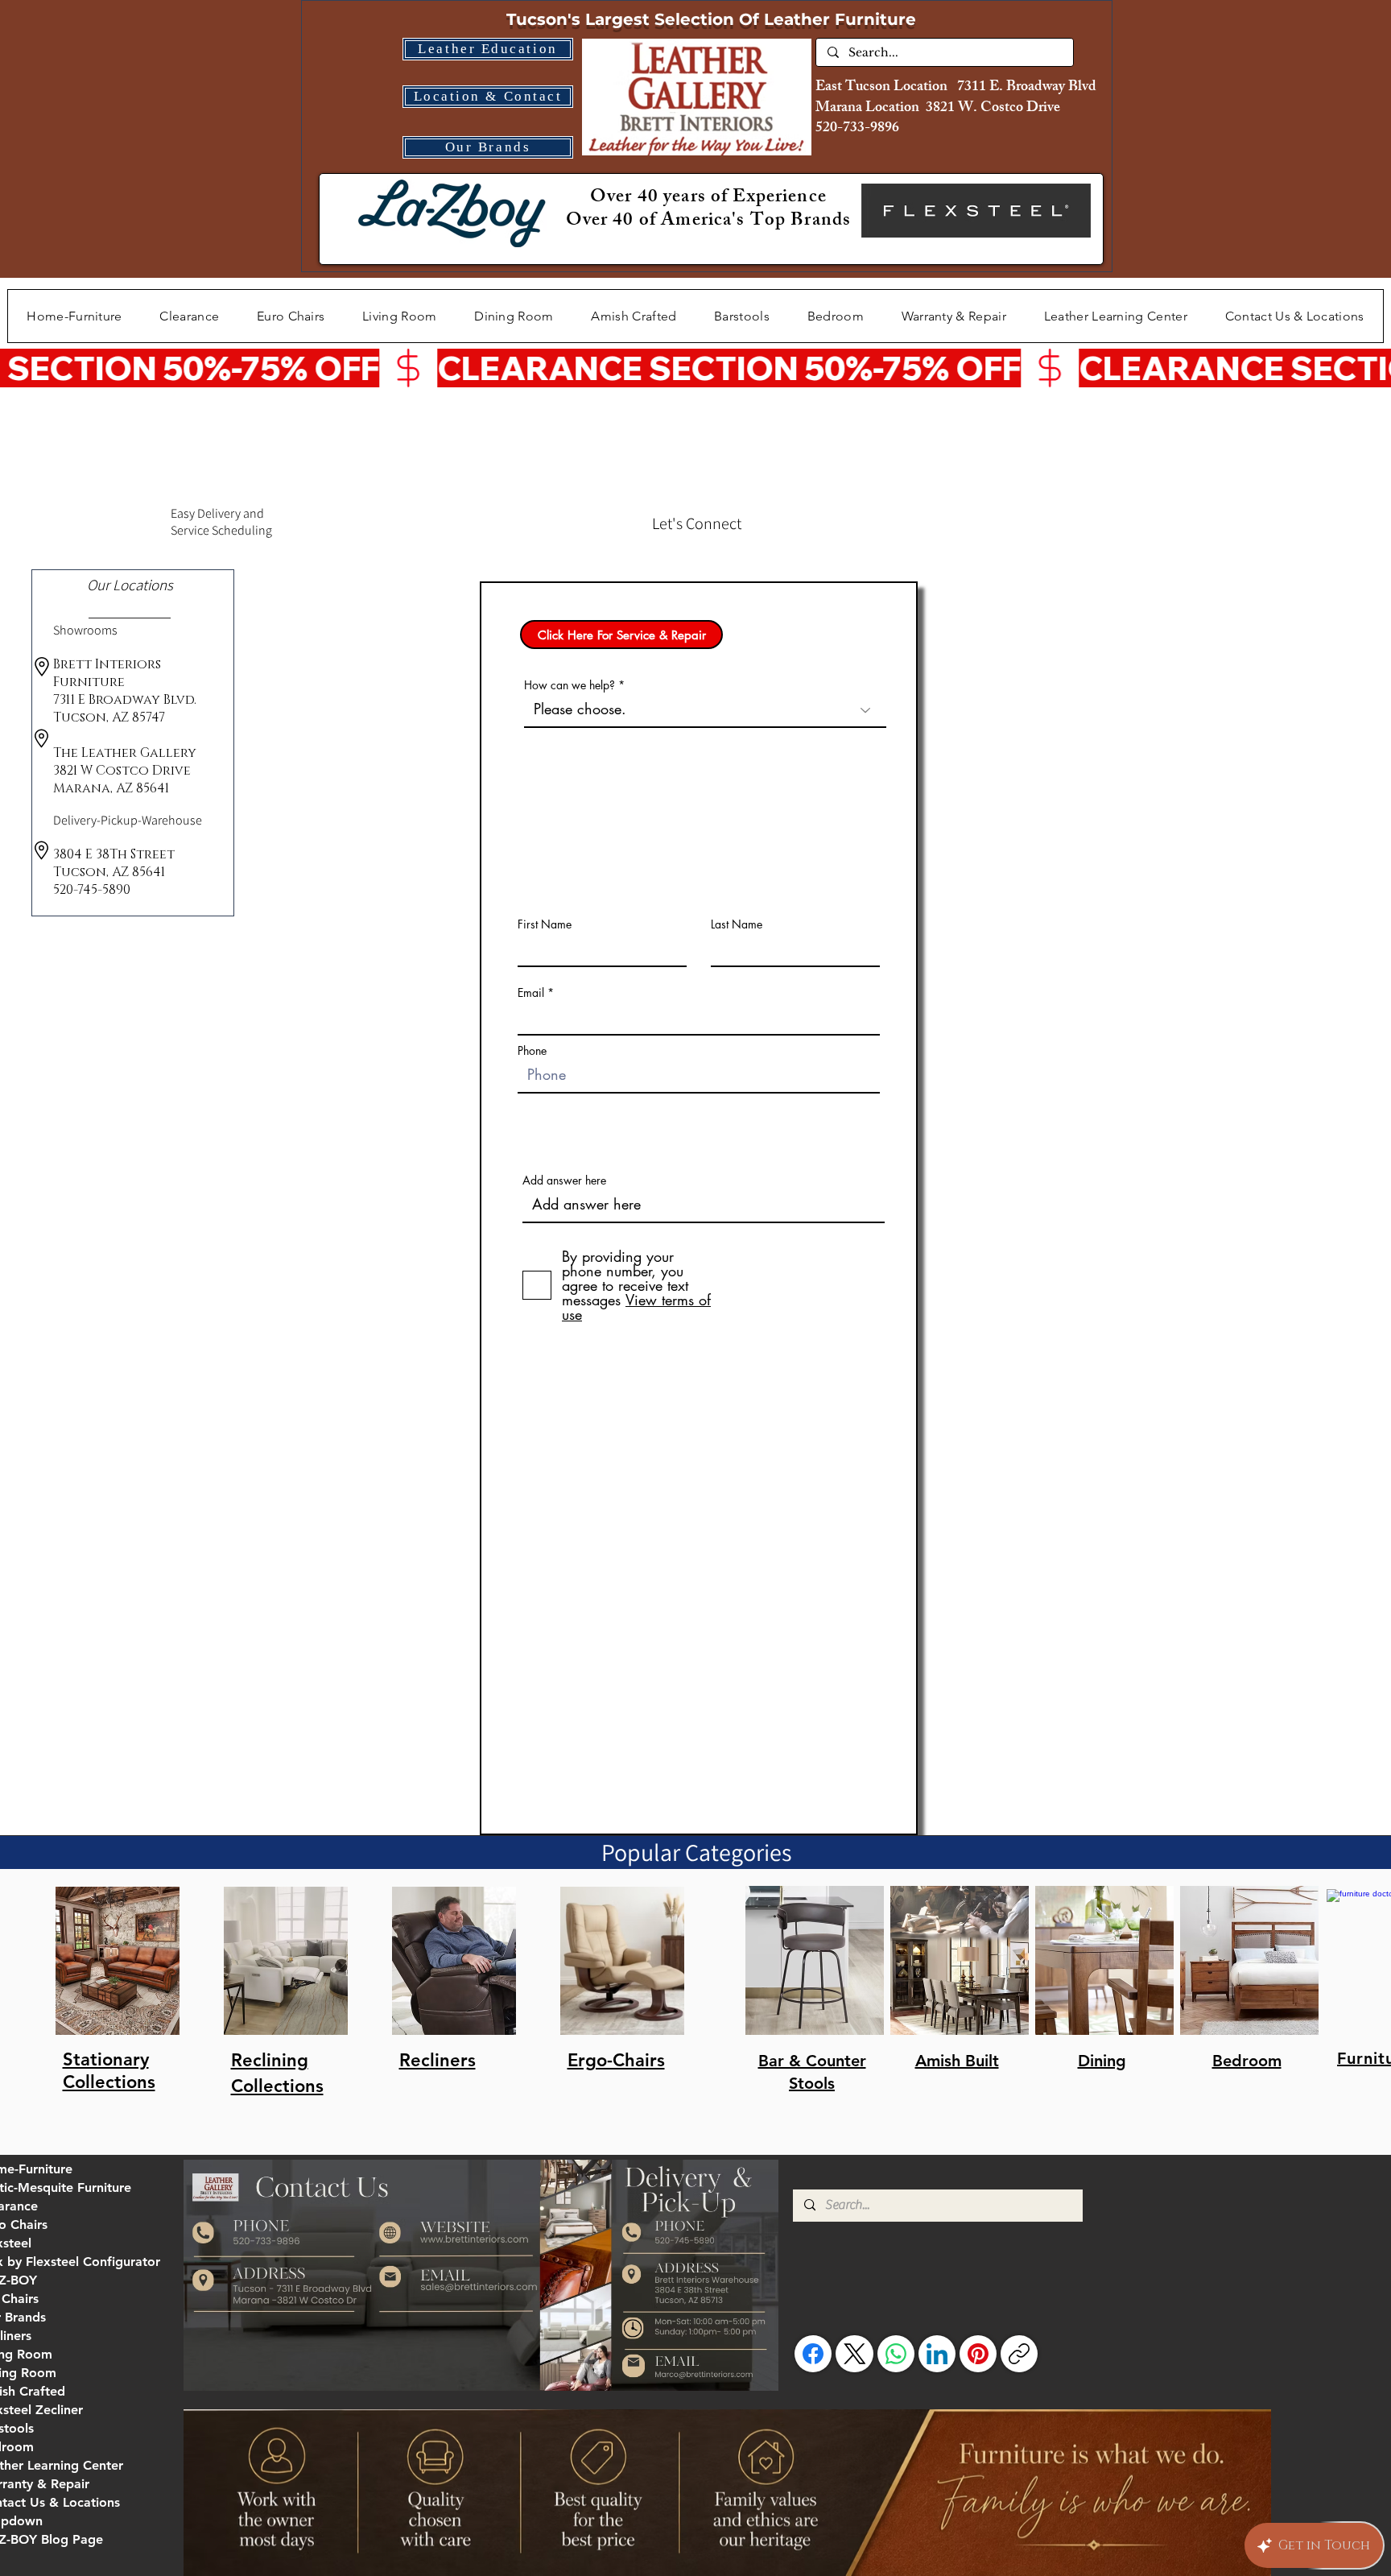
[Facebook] (813, 2354)
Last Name (737, 924)
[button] (400, 316)
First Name (545, 924)
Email (531, 993)
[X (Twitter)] (855, 2354)
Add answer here (564, 1180)
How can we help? (570, 685)
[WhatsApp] (896, 2354)
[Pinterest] (978, 2354)
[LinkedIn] (937, 2354)
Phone (532, 1051)
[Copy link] (1019, 2354)
